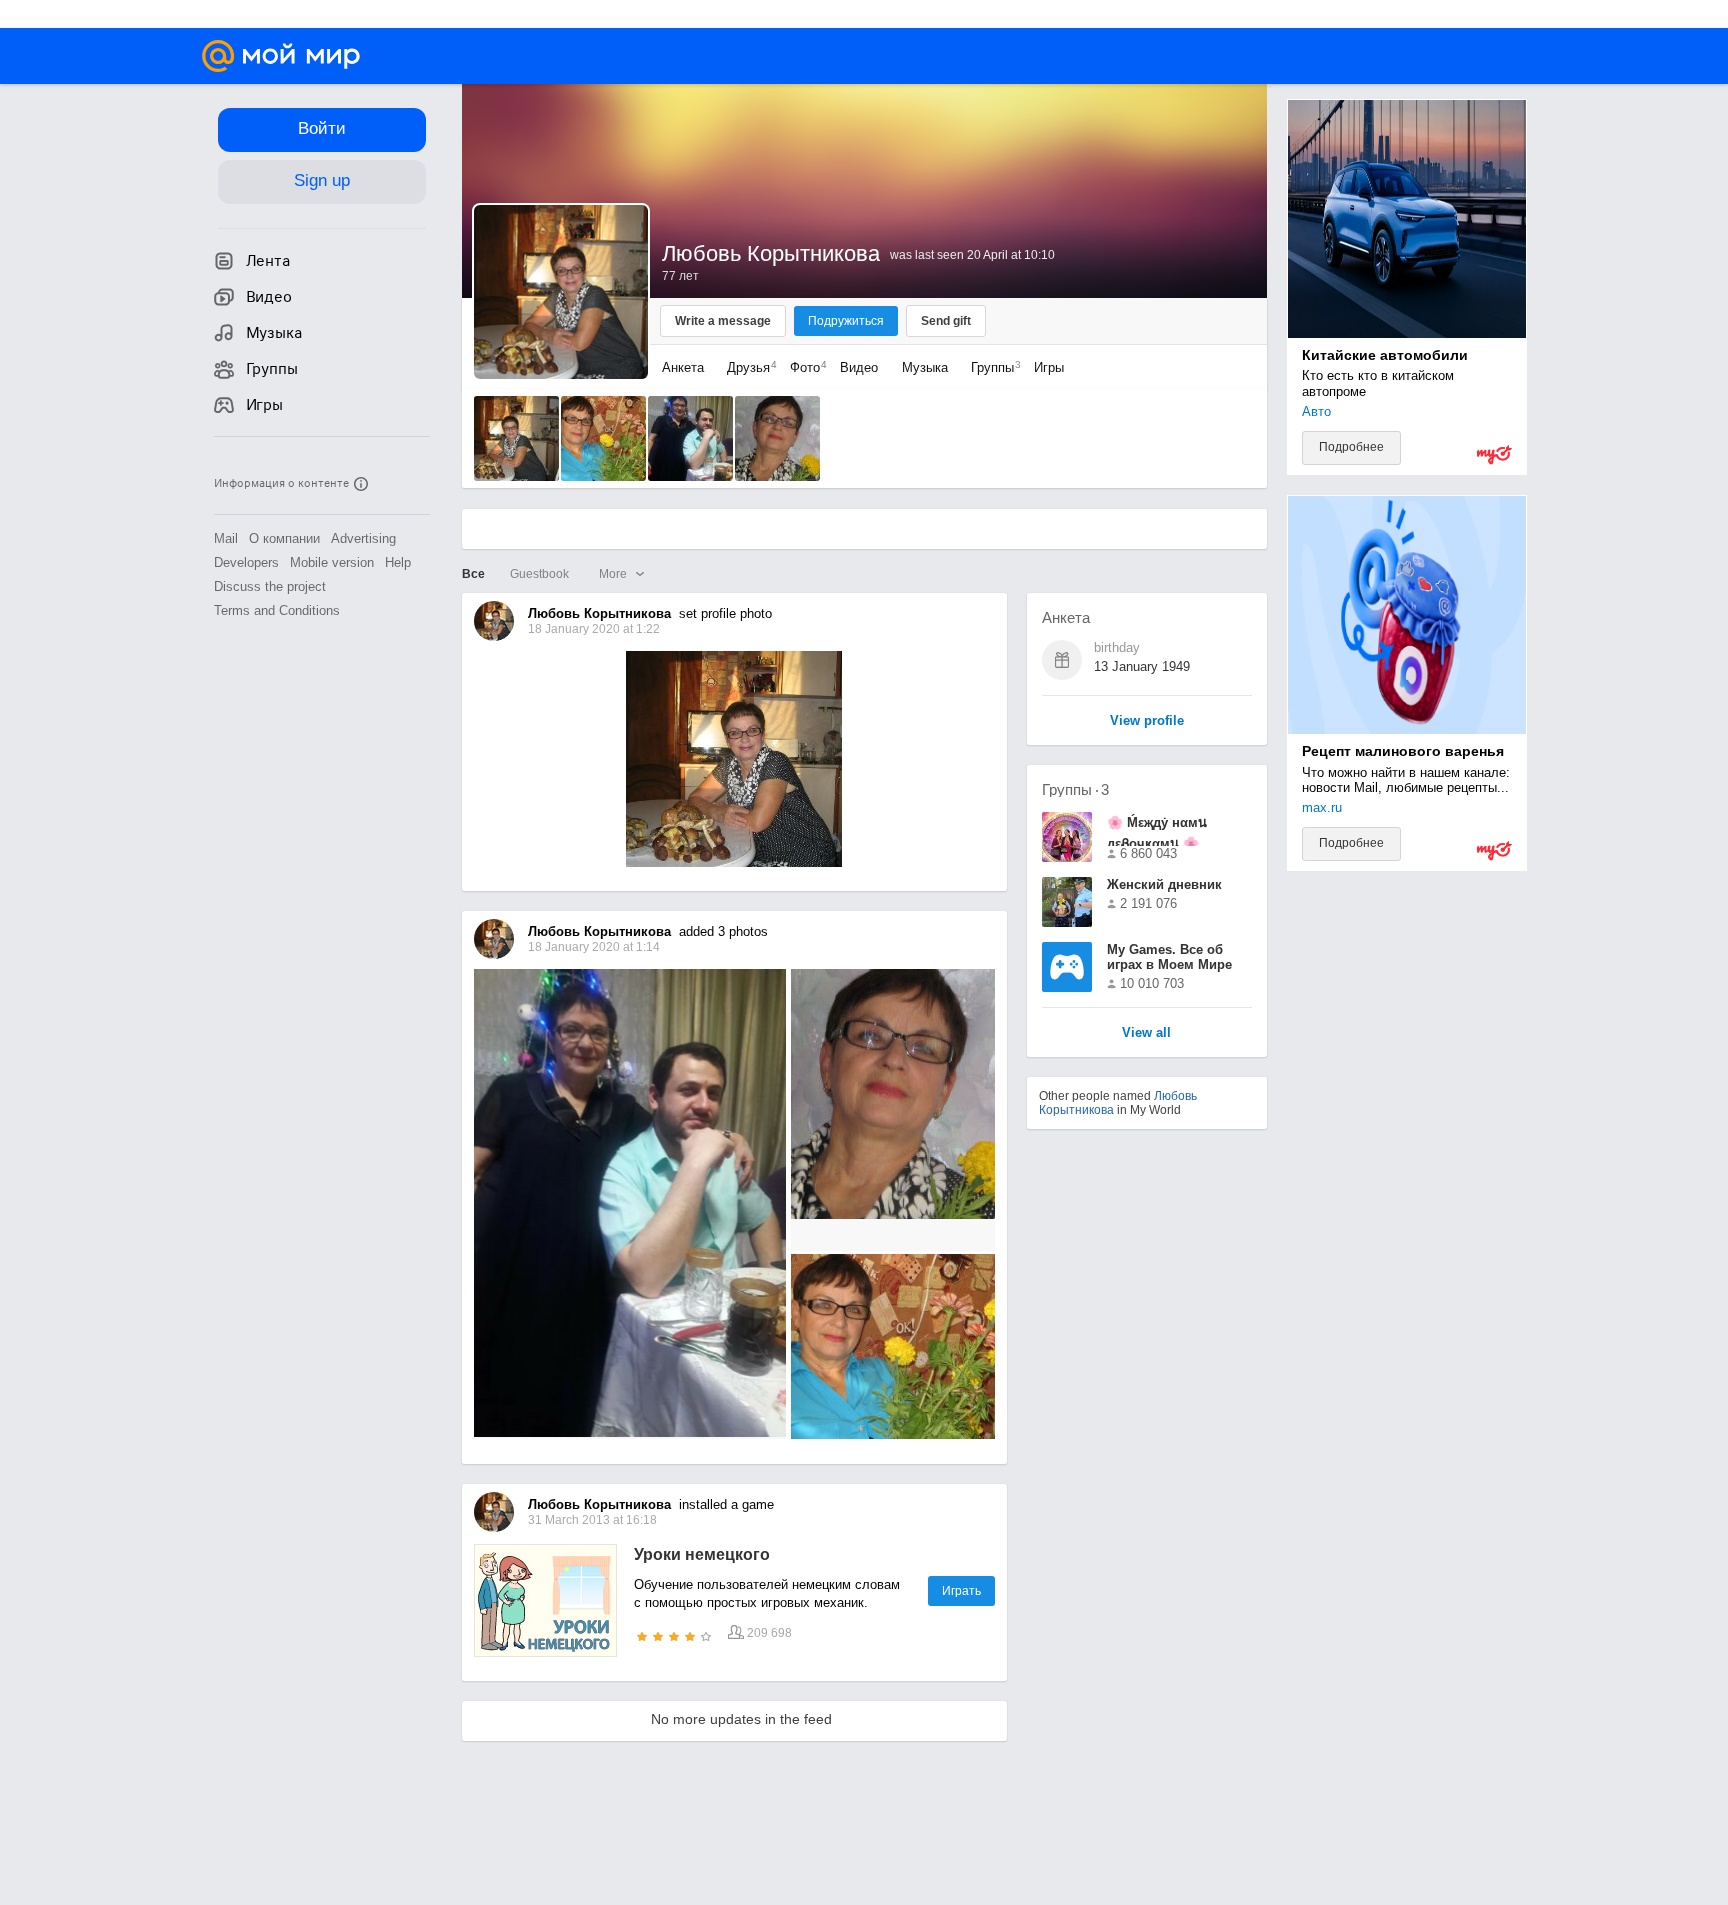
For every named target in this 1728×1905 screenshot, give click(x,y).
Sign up (322, 180)
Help (398, 562)
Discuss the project (270, 586)
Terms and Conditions (277, 610)
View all (1146, 1033)
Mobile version (332, 562)
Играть (961, 1591)
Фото (803, 367)
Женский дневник (1164, 884)
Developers (246, 562)
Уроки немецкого (702, 1554)
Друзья (747, 367)
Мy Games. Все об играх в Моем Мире (1169, 957)
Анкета (683, 367)
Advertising (363, 538)
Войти (322, 128)
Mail (226, 538)
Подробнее (1351, 447)
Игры (1049, 367)
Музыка (925, 367)
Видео (861, 367)
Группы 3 (1075, 789)
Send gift (946, 321)
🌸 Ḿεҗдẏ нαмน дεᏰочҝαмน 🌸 (1157, 830)
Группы (991, 367)
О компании (284, 538)
